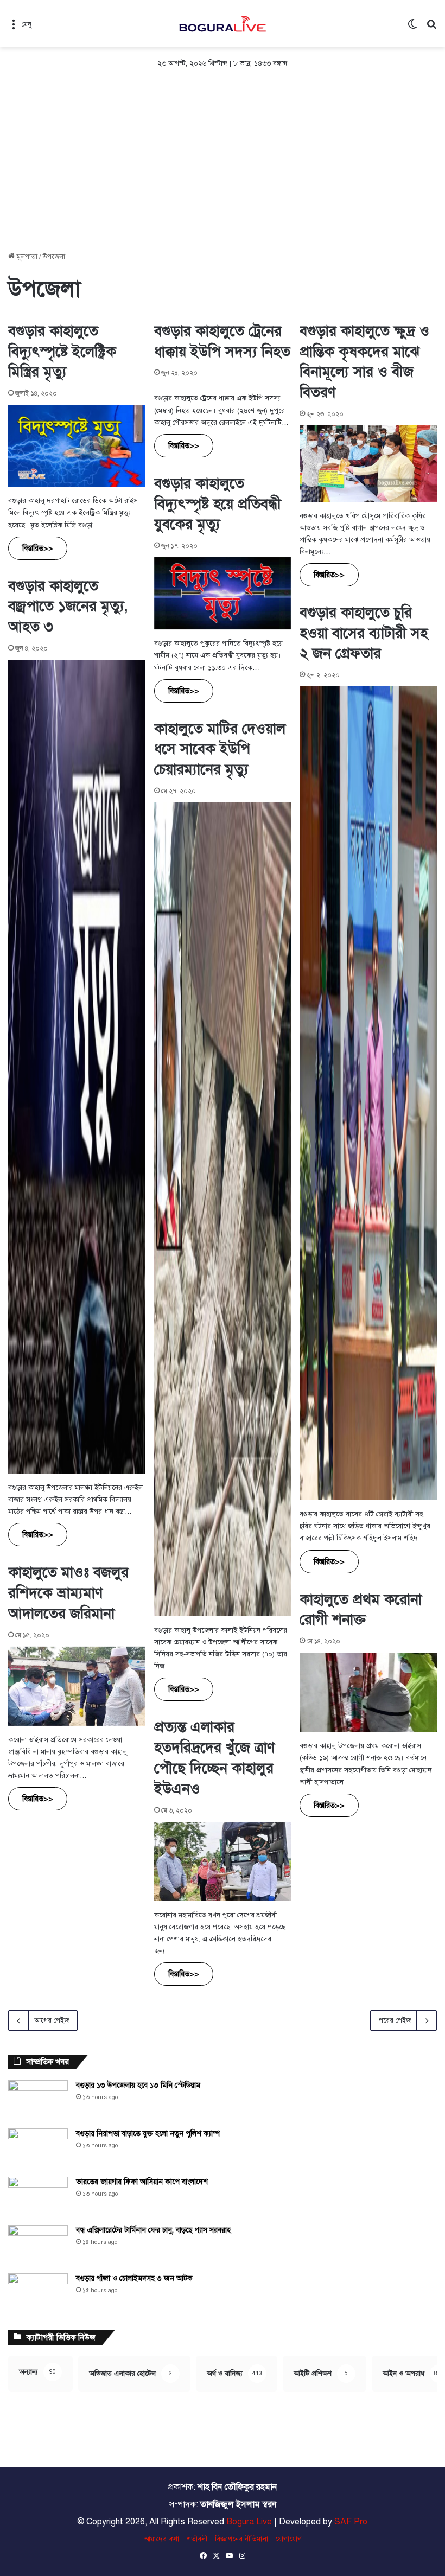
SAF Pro (351, 2522)
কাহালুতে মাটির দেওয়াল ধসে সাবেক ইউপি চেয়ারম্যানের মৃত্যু (220, 749)
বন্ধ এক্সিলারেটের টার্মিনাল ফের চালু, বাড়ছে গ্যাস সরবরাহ (153, 2230)
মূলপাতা (26, 257)
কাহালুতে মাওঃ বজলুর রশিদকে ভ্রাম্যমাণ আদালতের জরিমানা (68, 1593)
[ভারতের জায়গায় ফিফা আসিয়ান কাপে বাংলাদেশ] (38, 2197)
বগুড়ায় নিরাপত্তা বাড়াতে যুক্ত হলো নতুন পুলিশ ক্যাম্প (148, 2134)
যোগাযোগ (289, 2539)
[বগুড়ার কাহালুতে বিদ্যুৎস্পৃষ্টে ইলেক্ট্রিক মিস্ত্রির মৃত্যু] (77, 446)
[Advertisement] (223, 162)
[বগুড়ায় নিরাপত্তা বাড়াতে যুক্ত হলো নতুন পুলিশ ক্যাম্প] (38, 2149)
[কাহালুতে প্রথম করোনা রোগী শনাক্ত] (368, 1692)
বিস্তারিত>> (38, 548)
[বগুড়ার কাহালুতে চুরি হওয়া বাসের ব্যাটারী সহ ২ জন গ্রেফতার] (368, 1093)
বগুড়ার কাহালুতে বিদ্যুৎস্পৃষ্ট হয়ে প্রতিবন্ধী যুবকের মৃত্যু (218, 504)
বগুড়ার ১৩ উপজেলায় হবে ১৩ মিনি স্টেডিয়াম (138, 2085)
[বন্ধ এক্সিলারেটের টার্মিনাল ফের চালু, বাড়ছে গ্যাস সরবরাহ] (38, 2245)
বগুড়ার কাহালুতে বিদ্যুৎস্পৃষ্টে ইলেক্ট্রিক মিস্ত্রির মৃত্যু (62, 352)
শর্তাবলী (197, 2539)
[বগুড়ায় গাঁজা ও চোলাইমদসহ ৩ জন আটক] (38, 2294)
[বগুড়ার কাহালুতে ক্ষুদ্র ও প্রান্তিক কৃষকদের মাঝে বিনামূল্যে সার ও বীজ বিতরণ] (368, 463)
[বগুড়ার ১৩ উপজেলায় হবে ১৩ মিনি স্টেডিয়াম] (38, 2100)
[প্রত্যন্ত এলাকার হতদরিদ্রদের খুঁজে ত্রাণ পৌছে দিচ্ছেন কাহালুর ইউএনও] (223, 1861)
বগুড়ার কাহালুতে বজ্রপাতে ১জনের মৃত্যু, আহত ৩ (68, 607)
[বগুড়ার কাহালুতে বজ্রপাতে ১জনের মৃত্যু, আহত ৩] (77, 1067)
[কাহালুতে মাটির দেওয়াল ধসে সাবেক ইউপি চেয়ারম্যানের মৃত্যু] (223, 1209)
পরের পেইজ (395, 2020)
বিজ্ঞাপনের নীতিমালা (241, 2539)
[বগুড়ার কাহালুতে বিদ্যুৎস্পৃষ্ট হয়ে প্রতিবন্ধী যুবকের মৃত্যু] (223, 593)
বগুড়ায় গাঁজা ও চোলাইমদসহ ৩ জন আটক (134, 2278)
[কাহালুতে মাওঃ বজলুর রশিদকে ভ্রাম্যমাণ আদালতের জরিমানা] (77, 1686)
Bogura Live (249, 2522)
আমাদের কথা (161, 2539)
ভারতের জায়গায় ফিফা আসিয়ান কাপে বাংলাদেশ (142, 2182)
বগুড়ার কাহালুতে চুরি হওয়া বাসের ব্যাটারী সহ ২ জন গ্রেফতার (364, 633)
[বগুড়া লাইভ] (223, 24)
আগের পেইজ (52, 2020)
